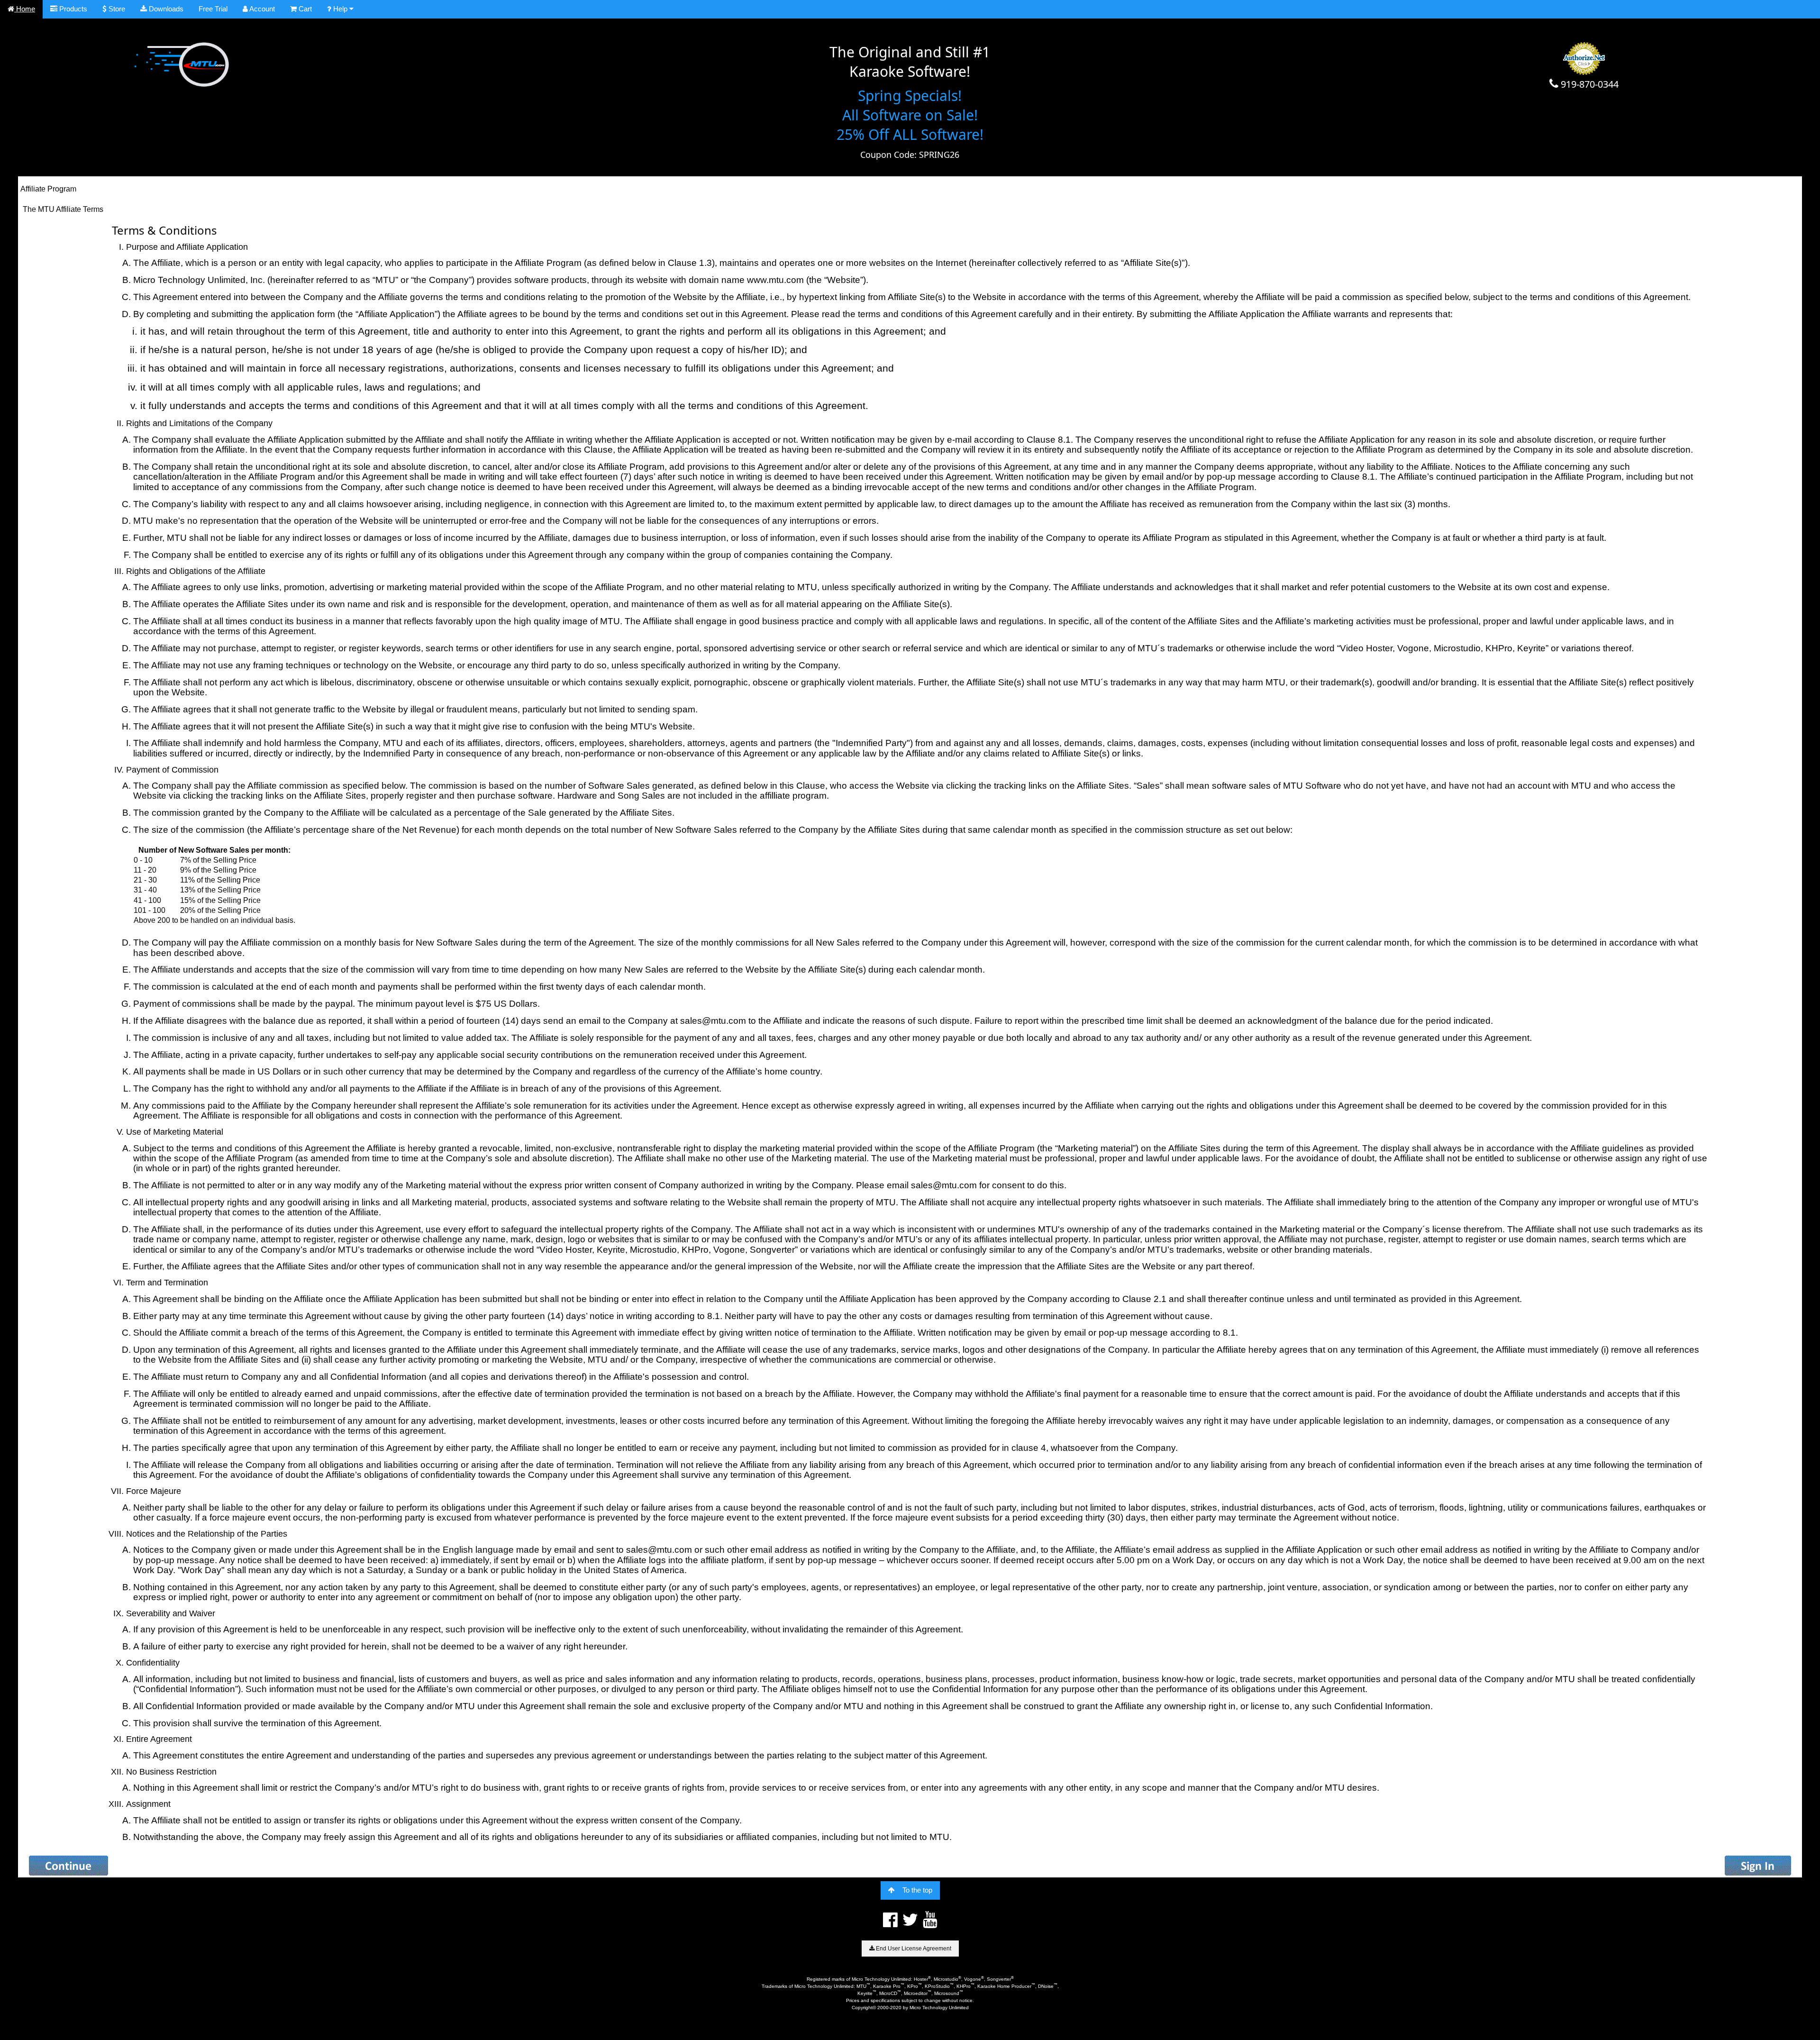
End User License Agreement (913, 1949)
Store (116, 9)
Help (340, 9)
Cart (304, 9)
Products (72, 9)
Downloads (165, 9)
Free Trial (213, 9)
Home (25, 9)
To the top (917, 1890)
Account (261, 9)
